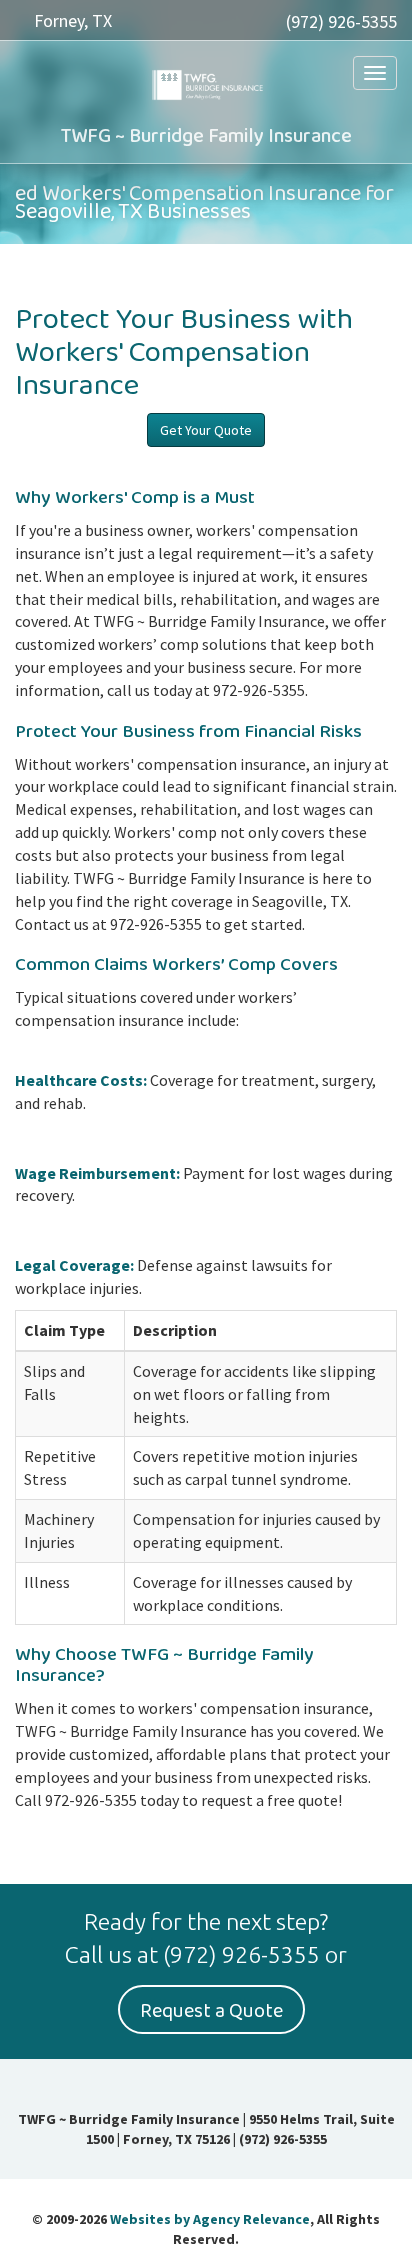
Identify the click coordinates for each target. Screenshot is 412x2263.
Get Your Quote (206, 430)
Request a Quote (211, 2011)
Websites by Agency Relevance (210, 2219)
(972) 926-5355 (341, 21)
